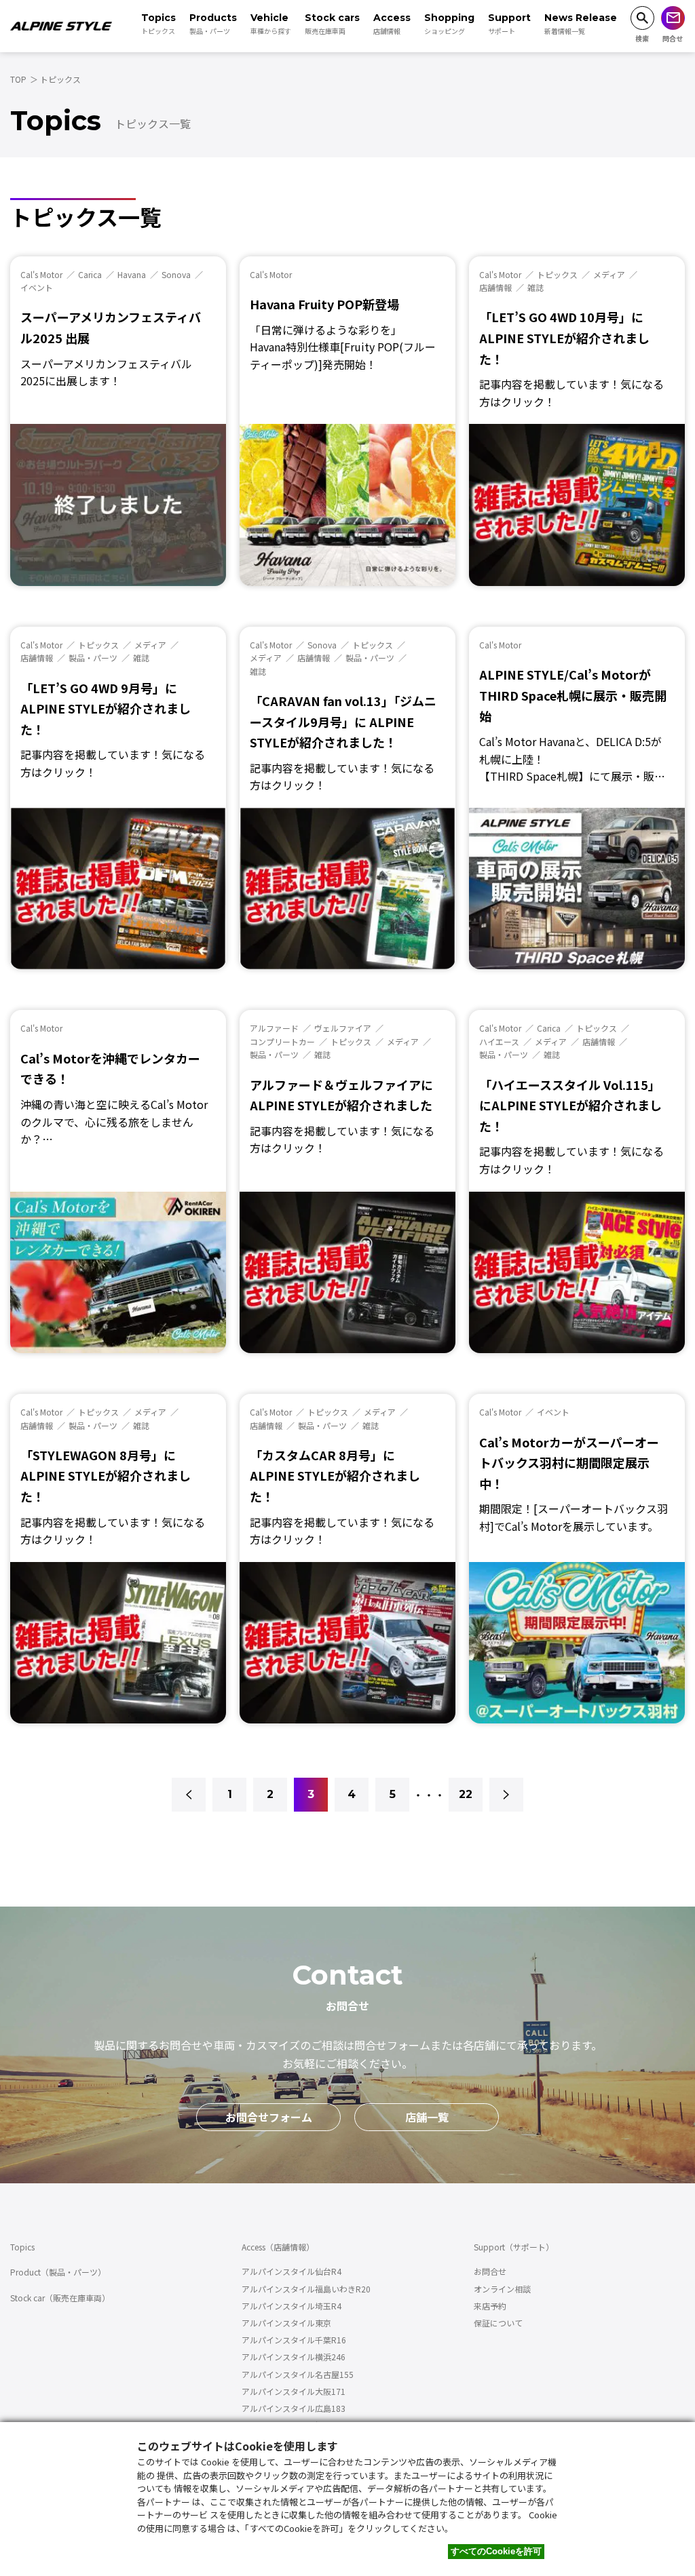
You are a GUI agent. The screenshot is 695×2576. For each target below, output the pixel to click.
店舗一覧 (427, 2117)
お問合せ (490, 2271)
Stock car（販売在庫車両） (60, 2298)
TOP (18, 79)
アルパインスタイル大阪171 (294, 2391)
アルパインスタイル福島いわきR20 (306, 2289)
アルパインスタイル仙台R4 (292, 2271)
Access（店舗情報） (278, 2247)
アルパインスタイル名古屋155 (298, 2374)
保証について (498, 2323)
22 (466, 1794)
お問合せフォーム (269, 2117)
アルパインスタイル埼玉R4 (292, 2306)
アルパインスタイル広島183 (294, 2408)
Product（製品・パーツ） (58, 2272)
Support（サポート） (514, 2247)
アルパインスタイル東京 (286, 2323)
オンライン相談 (502, 2289)
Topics (22, 2247)
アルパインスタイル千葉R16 (294, 2340)
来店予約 (490, 2306)
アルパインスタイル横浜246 (294, 2357)
